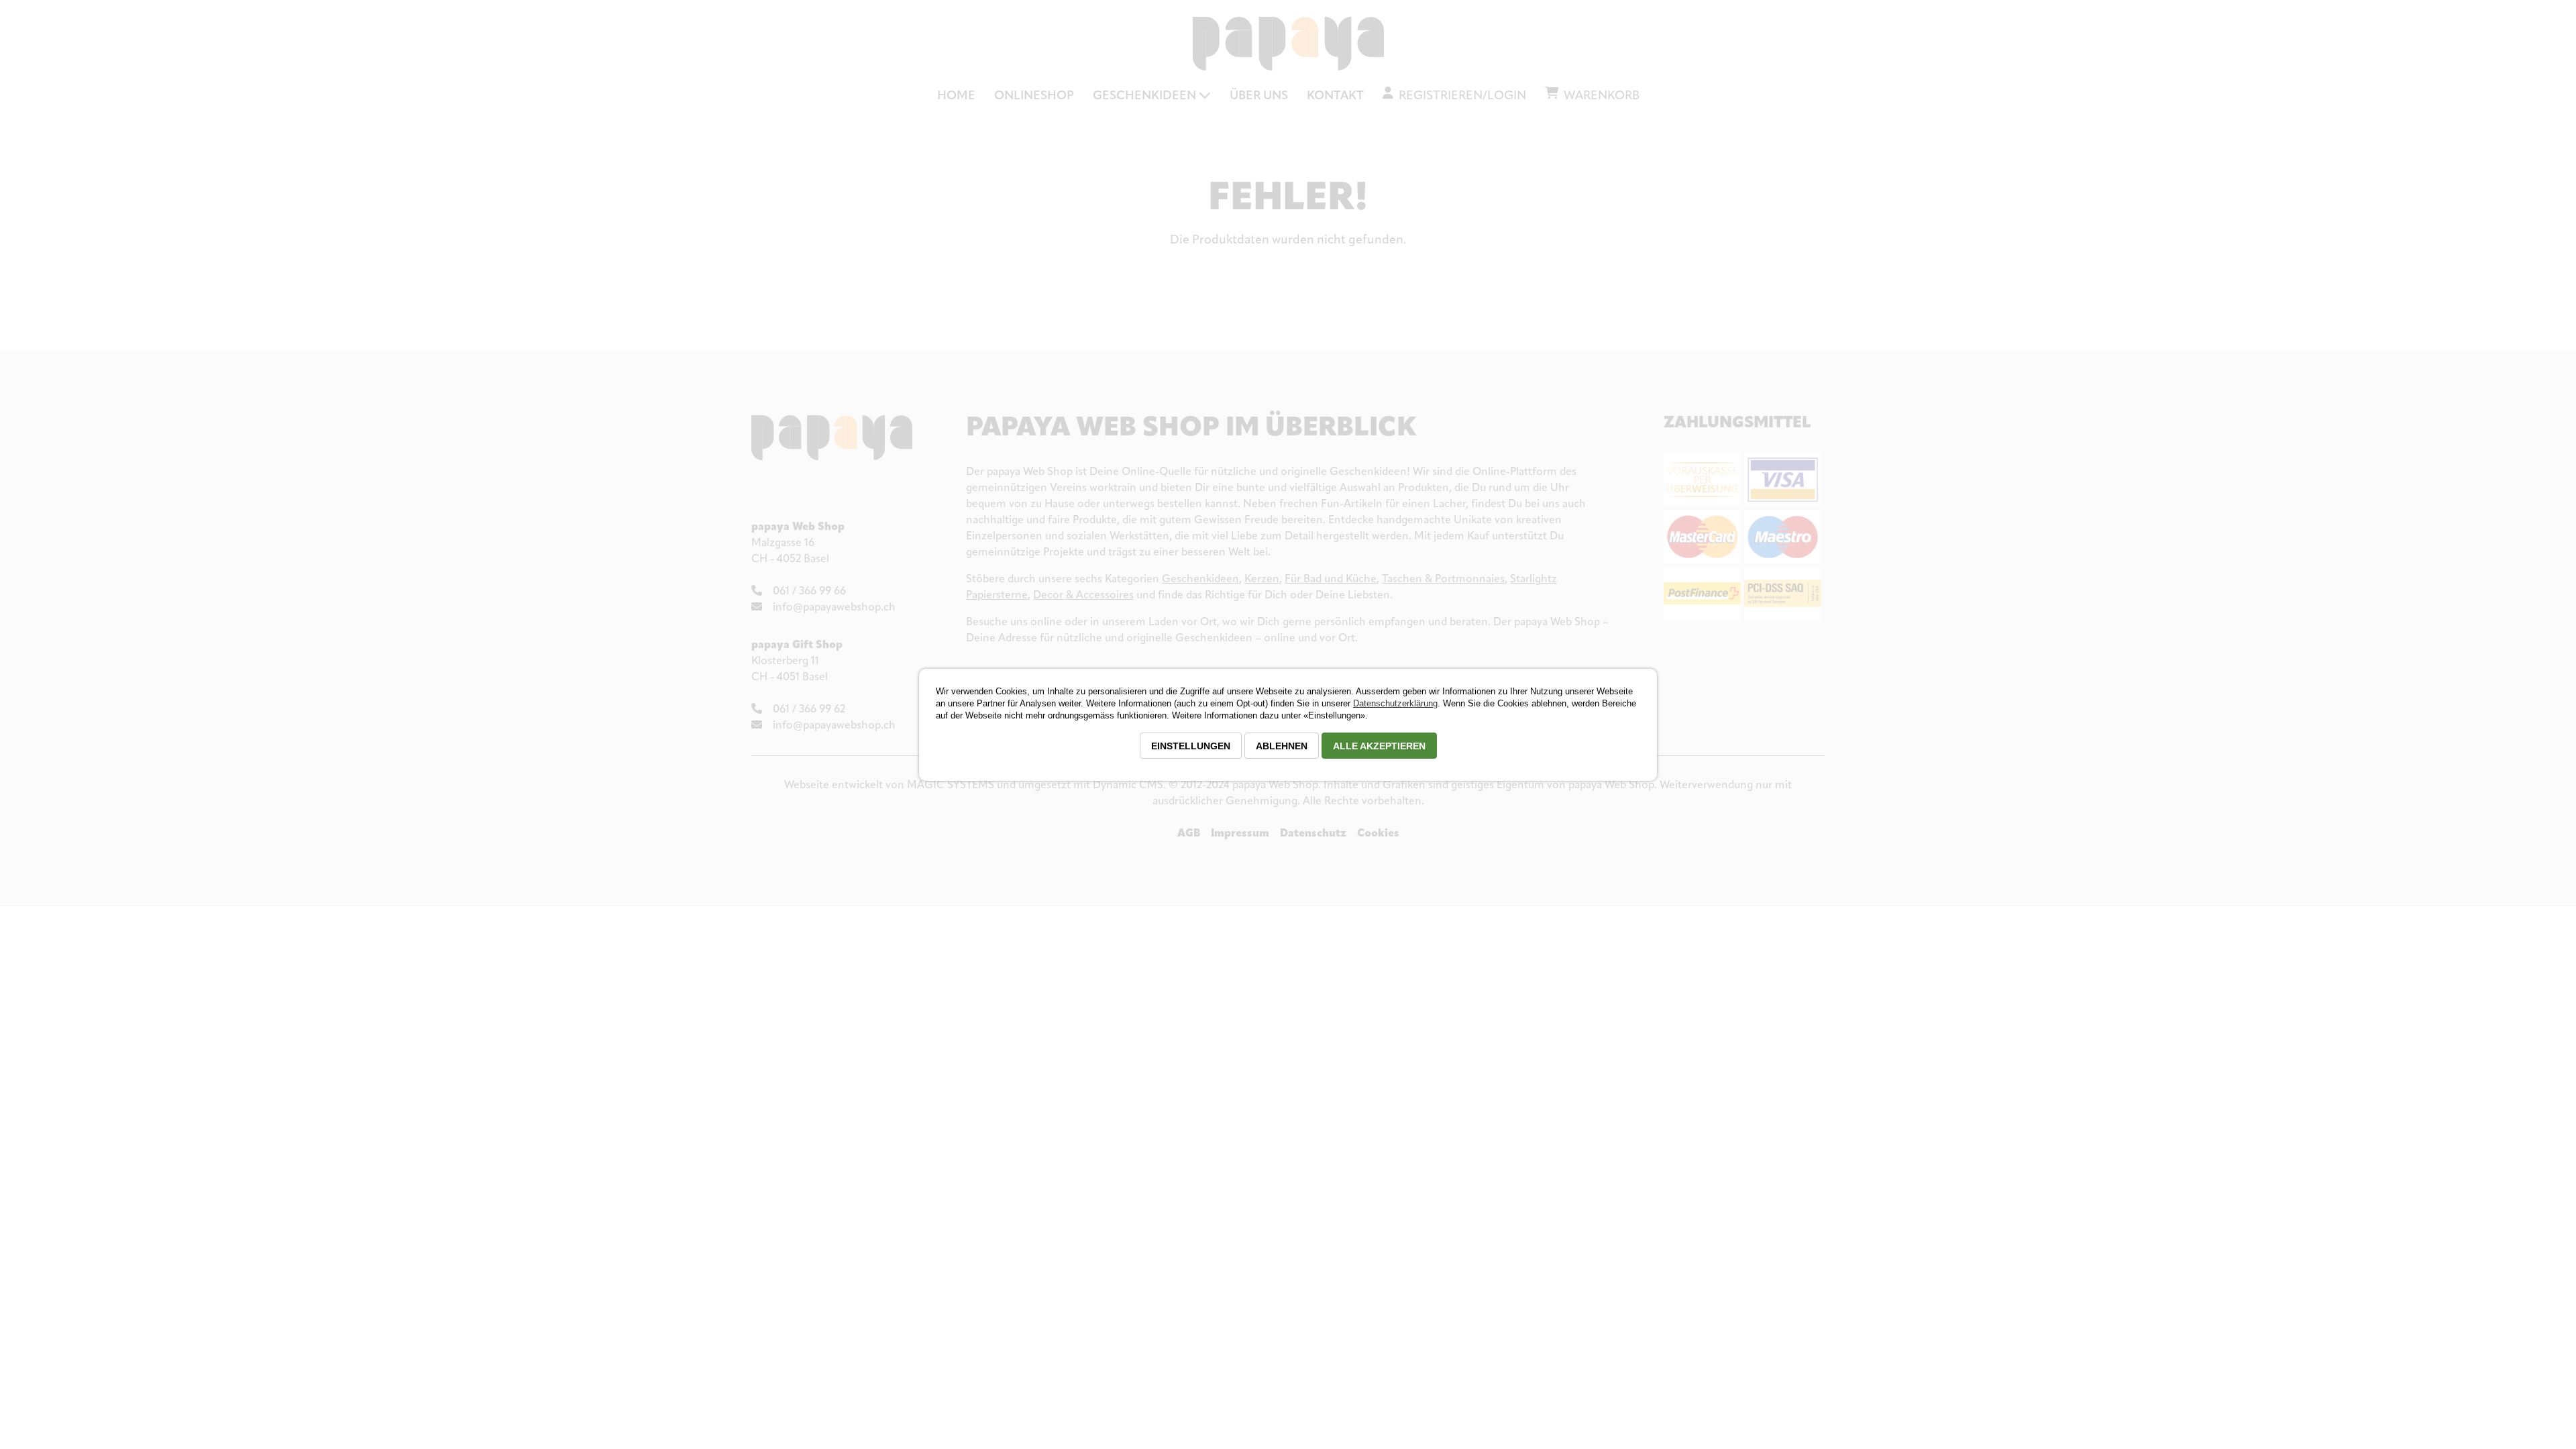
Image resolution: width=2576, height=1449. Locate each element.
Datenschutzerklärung (1395, 703)
